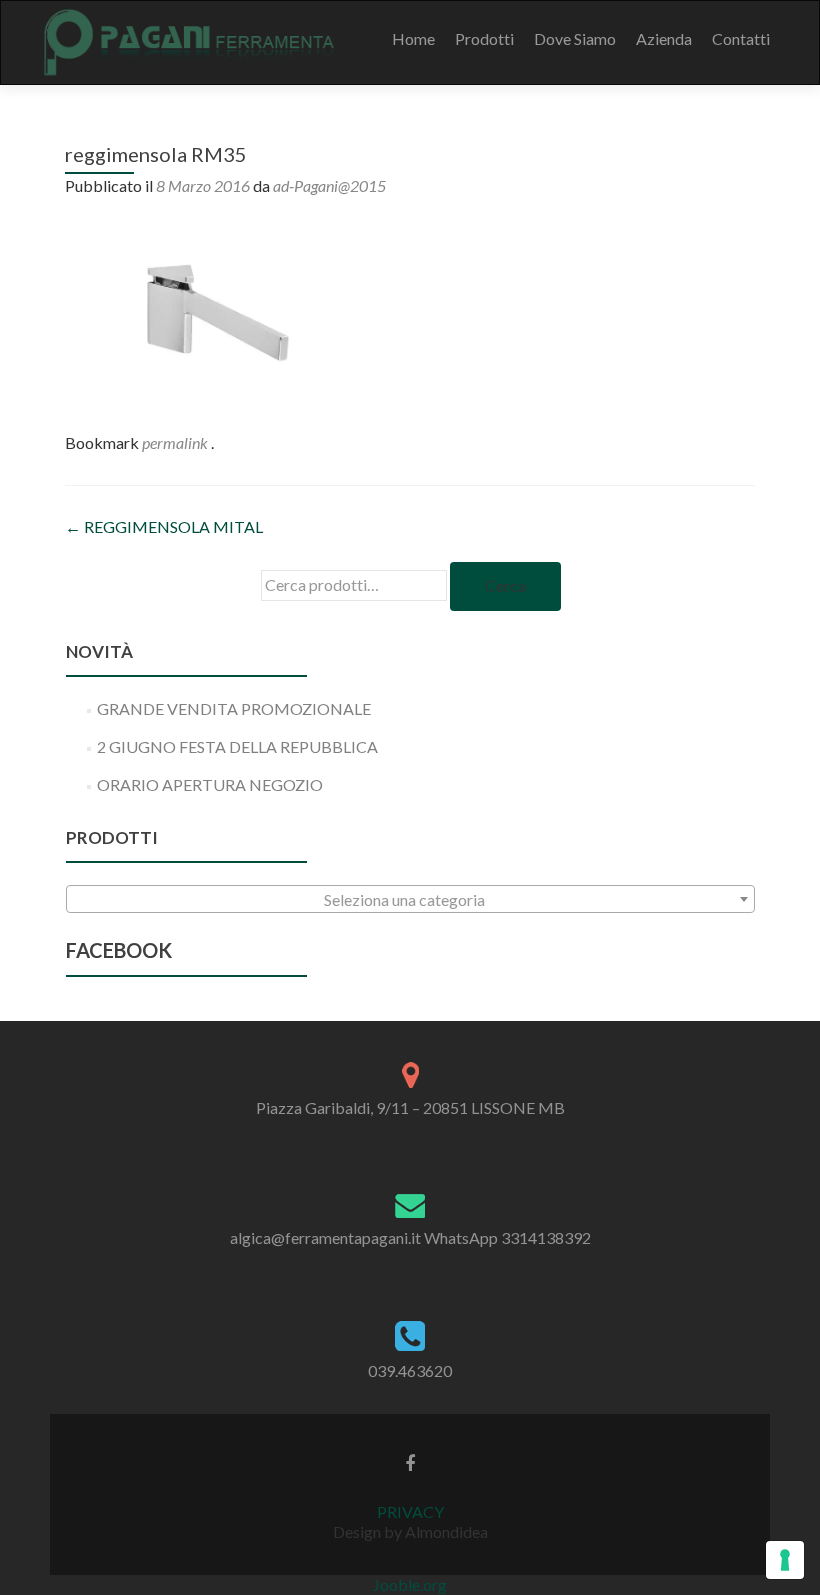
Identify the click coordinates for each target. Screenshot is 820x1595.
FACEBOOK (119, 950)
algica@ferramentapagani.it (325, 1237)
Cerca (505, 585)
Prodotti (484, 38)
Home (413, 38)
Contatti (741, 38)
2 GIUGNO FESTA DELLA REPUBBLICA (237, 746)
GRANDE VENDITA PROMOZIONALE (234, 708)
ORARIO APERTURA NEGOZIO (210, 784)
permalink (176, 442)
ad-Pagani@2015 (329, 185)
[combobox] (410, 899)
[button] (215, 311)
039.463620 (410, 1370)
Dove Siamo (575, 38)
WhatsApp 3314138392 (507, 1237)
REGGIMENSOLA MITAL (164, 526)
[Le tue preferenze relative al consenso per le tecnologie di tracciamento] (785, 1560)
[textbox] (410, 900)
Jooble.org (410, 1584)
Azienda (664, 38)
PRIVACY (410, 1511)
